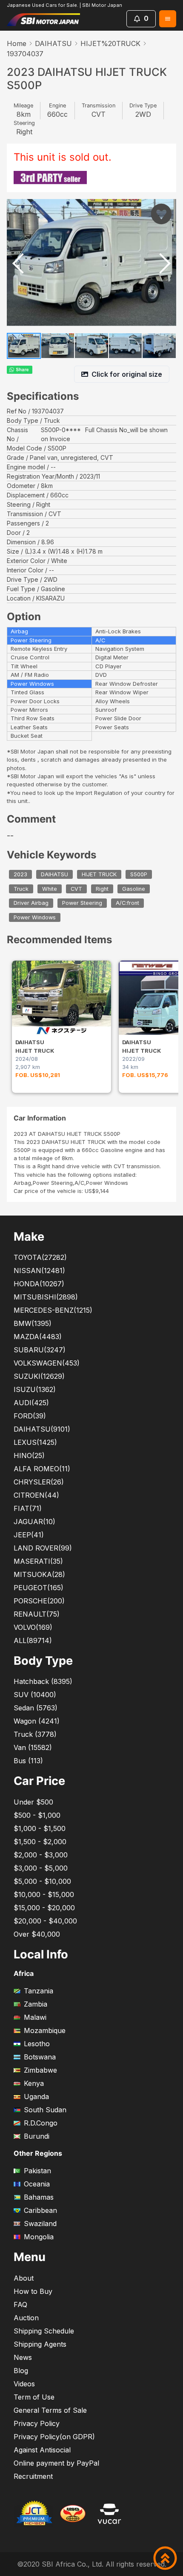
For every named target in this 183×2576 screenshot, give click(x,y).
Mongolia (39, 2237)
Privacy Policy (37, 2423)
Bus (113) (28, 1761)
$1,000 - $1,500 (40, 1828)
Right (102, 889)
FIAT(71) (28, 1508)
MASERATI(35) (38, 1561)
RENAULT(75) (37, 1614)
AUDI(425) (31, 1403)
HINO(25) (29, 1455)
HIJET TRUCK (99, 874)
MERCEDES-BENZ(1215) (53, 1310)
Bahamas (39, 2197)
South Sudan (45, 2110)
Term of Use (34, 2397)
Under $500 (33, 1802)
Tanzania (39, 1991)
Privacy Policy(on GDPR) (54, 2437)
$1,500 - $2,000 (40, 1842)
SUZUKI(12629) (39, 1376)
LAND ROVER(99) (43, 1548)
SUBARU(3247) (40, 1350)
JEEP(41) (29, 1535)
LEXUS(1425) (35, 1442)
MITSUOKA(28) (39, 1574)
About (24, 2278)
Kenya (34, 2083)
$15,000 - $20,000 (44, 1908)
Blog (21, 2371)
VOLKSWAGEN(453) (47, 1363)
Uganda (36, 2097)
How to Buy (33, 2291)
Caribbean (40, 2210)
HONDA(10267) (39, 1284)
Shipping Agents (40, 2344)
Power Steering (82, 903)
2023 (20, 874)
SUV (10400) (35, 1695)
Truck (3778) (35, 1734)
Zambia (36, 2004)
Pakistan (37, 2171)
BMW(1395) (33, 1323)
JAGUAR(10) (34, 1522)
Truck (21, 889)
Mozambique (45, 2030)
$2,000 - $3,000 (41, 1855)
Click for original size (127, 374)
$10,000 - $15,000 (44, 1894)
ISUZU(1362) (35, 1389)
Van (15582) (33, 1747)
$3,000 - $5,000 (41, 1868)
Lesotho (37, 2044)
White (50, 889)
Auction (26, 2318)
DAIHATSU (53, 43)
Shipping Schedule (44, 2331)
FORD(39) (30, 1416)
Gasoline (134, 889)
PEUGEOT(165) (39, 1588)
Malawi (35, 2017)
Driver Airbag (31, 903)
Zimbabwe (40, 2070)
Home (17, 43)
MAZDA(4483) (38, 1337)
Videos (24, 2384)
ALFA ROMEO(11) (42, 1469)
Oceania (37, 2184)
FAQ (20, 2305)
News (23, 2357)
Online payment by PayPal (56, 2463)
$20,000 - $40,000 (45, 1921)
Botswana (40, 2057)
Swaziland (40, 2224)
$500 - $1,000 (37, 1815)
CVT (76, 889)
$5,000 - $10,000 (42, 1881)
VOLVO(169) (33, 1627)
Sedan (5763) (36, 1708)
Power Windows (35, 917)
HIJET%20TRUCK (110, 43)
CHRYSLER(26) (39, 1482)
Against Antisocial (42, 2450)
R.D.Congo (41, 2123)
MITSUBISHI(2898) (46, 1297)
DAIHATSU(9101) (42, 1429)
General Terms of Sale (50, 2410)
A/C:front (127, 903)
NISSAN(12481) (39, 1271)
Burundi (37, 2136)
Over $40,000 (37, 1934)
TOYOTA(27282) (40, 1257)
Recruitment (33, 2476)
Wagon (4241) (37, 1721)
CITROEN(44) (36, 1495)
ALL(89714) (33, 1640)
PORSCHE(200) (39, 1601)
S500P (139, 874)
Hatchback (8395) (43, 1681)
